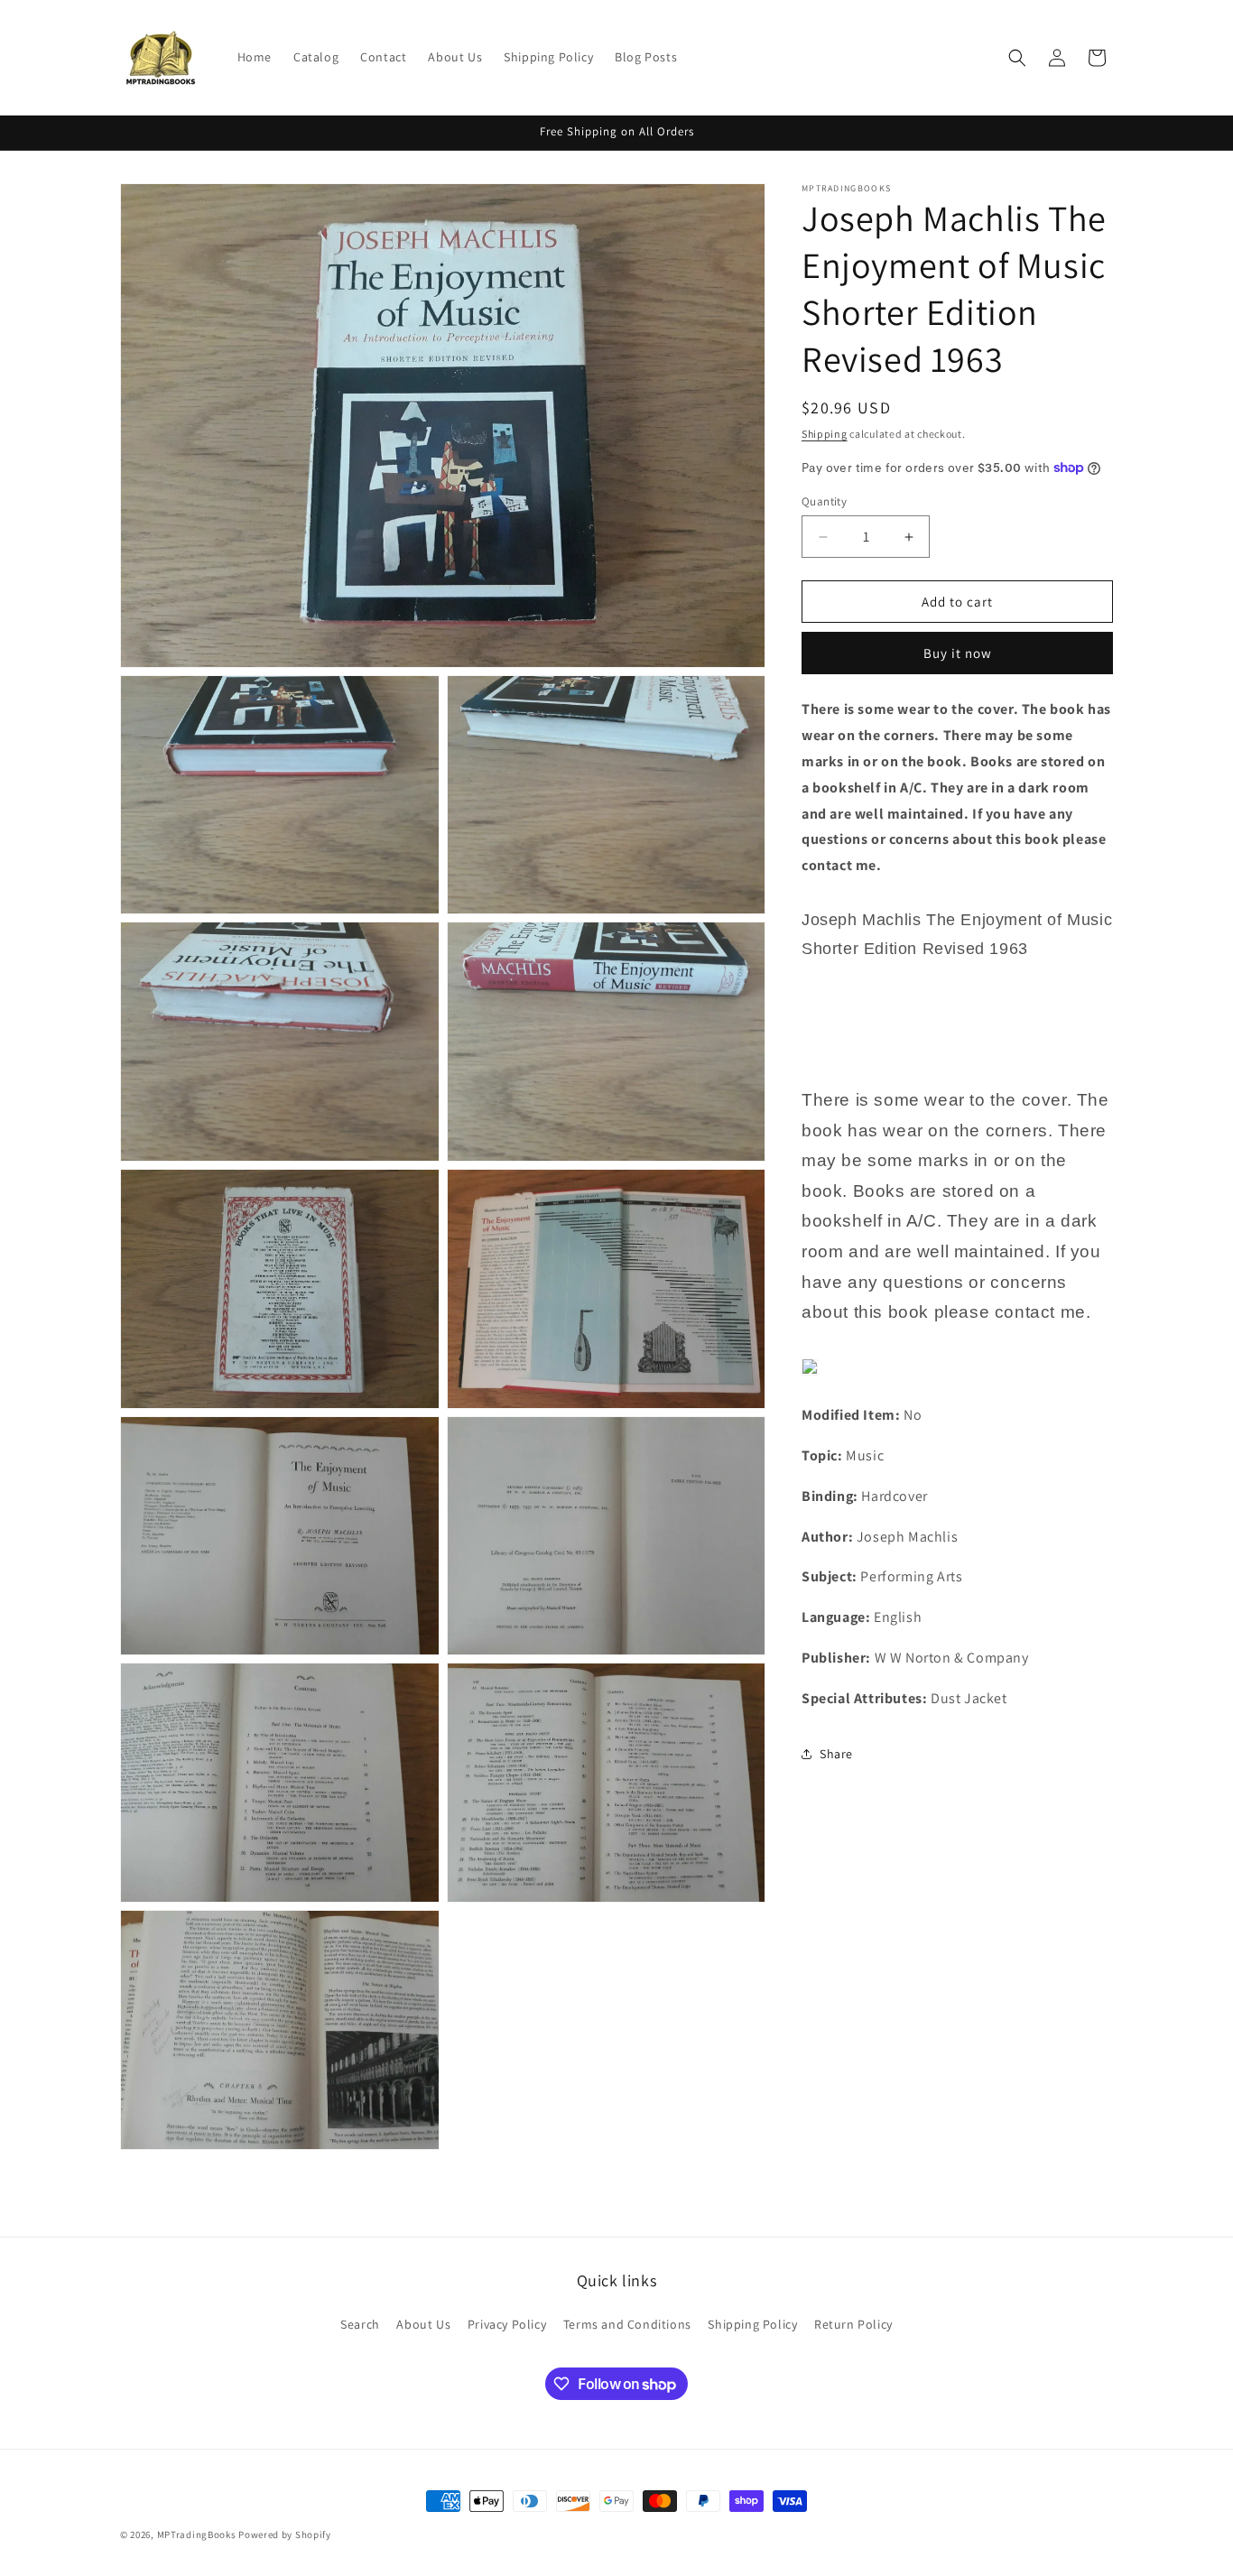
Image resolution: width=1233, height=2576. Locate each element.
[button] (1017, 58)
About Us (423, 2324)
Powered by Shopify (285, 2534)
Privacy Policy (507, 2324)
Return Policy (853, 2324)
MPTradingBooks (197, 2534)
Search (360, 2324)
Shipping (825, 434)
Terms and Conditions (627, 2324)
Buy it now (958, 653)
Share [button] (836, 1754)
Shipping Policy (752, 2324)
